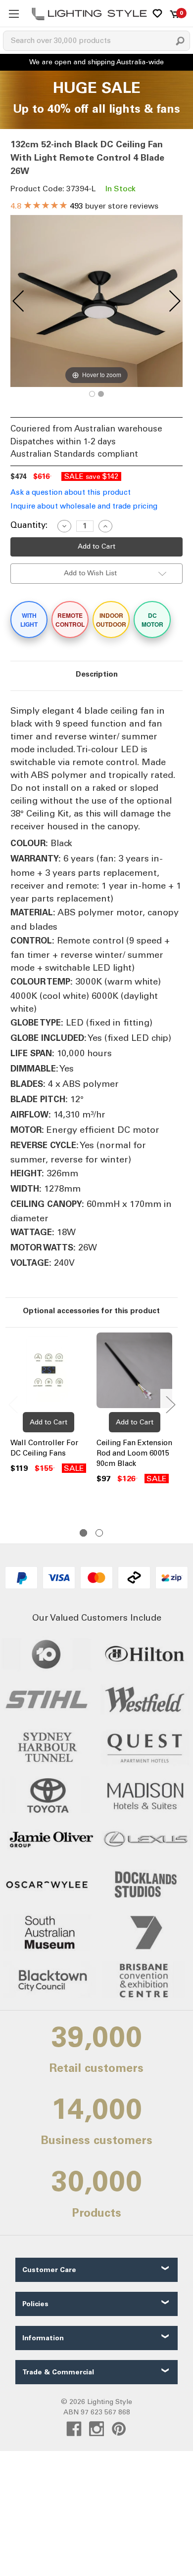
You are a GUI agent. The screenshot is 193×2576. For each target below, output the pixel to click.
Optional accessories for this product (91, 1311)
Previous (13, 1404)
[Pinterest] (119, 2429)
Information (43, 2338)
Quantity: (29, 525)
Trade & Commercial (58, 2372)
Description (97, 674)
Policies (35, 2304)
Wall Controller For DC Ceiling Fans (44, 1448)
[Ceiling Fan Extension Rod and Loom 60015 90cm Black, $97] (134, 1372)
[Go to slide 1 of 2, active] (83, 1533)
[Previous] (18, 301)
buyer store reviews (84, 206)
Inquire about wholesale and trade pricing (84, 506)
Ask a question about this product (71, 492)
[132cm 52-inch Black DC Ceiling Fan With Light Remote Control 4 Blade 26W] (92, 394)
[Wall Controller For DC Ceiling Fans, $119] (48, 1372)
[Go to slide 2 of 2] (99, 1533)
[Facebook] (74, 2429)
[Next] (175, 301)
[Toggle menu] (14, 14)
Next (170, 1404)
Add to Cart (48, 1422)
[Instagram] (97, 2429)
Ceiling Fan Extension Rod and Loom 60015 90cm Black (134, 1453)
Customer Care (49, 2270)
